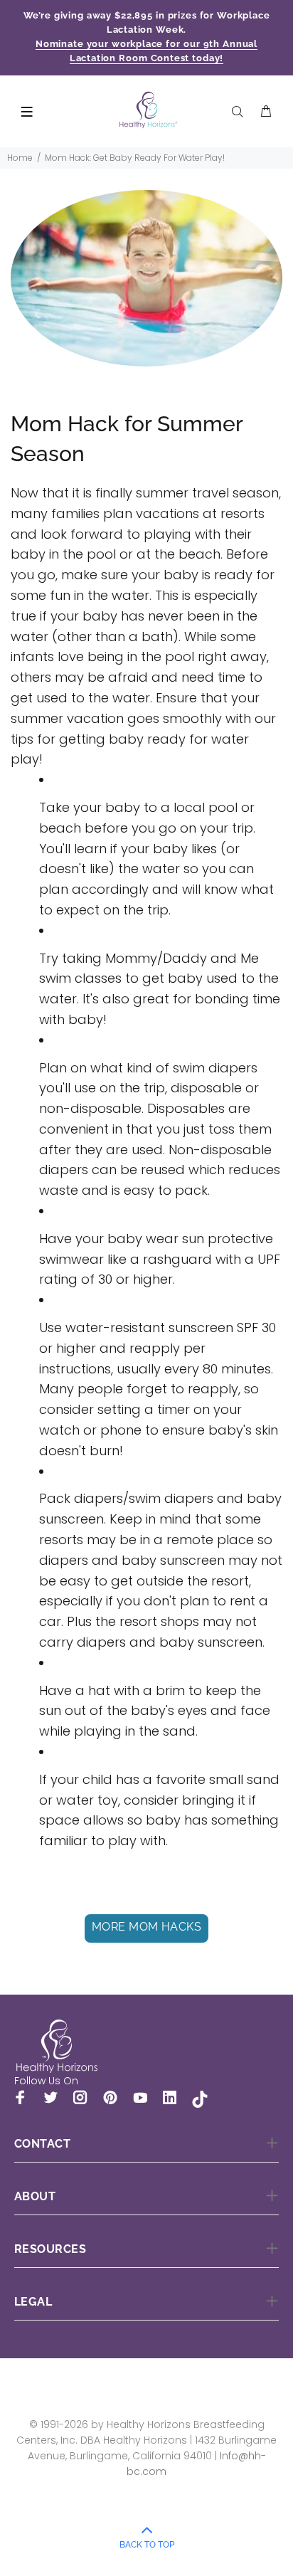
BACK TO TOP (147, 2545)
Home (20, 158)
